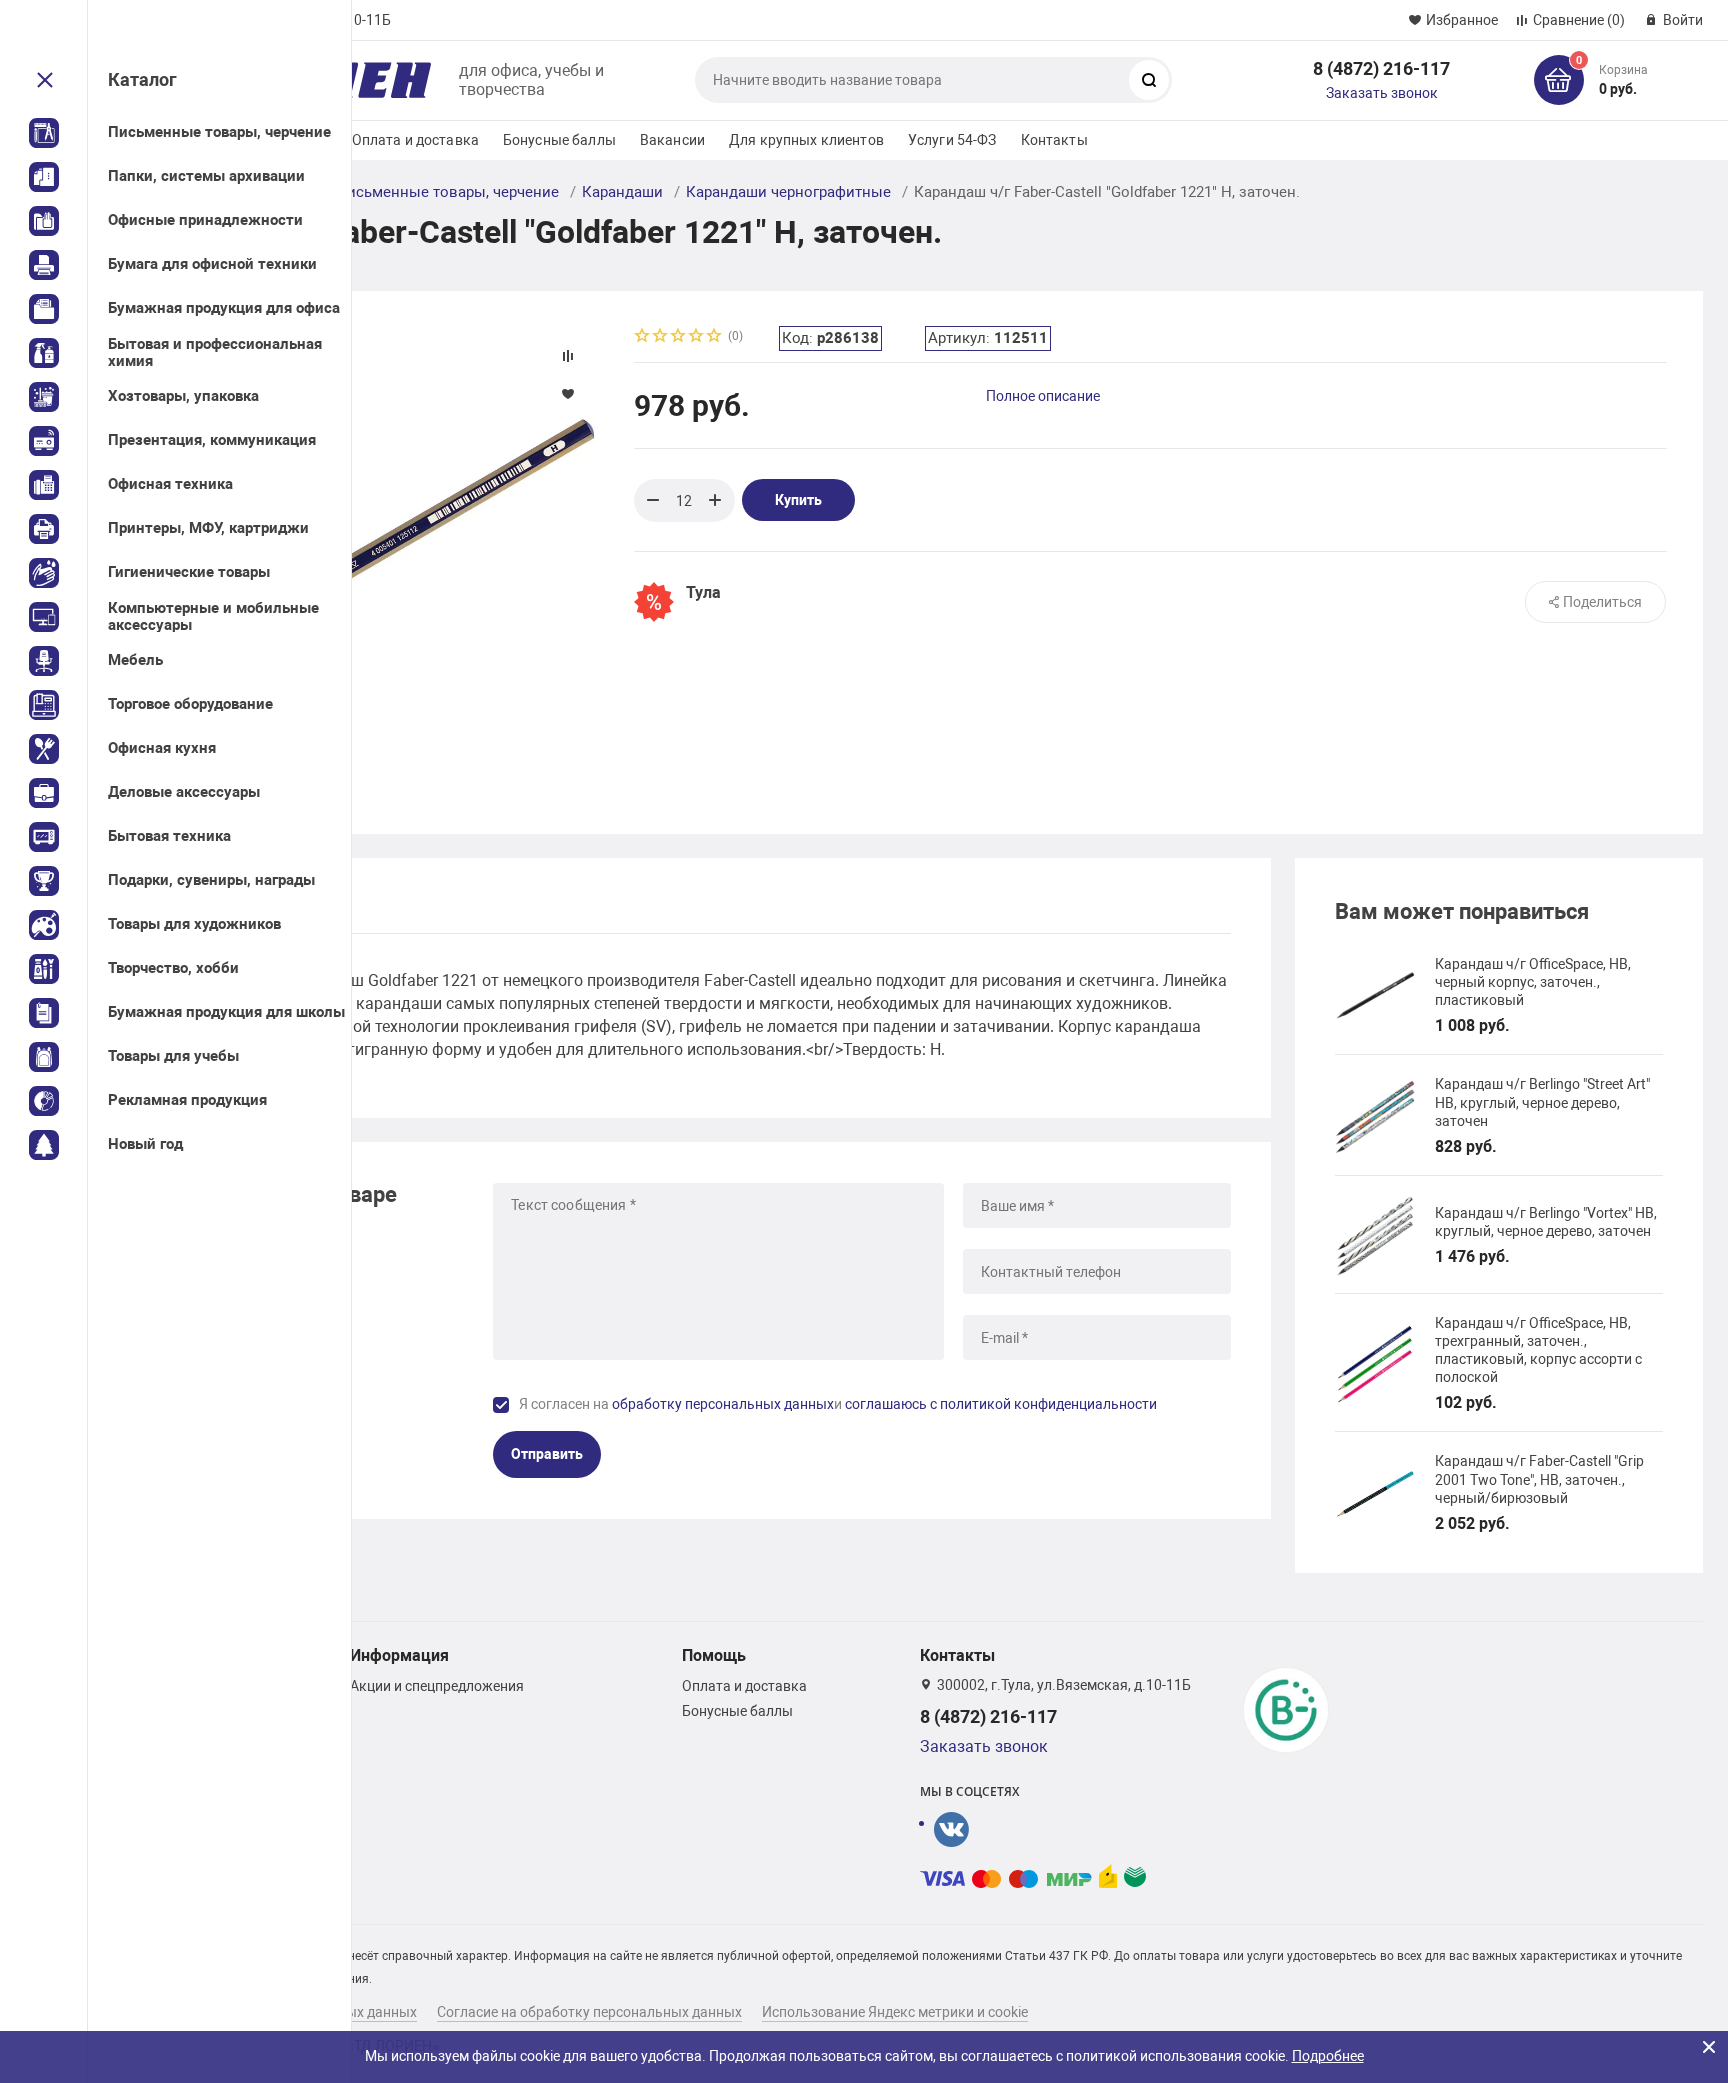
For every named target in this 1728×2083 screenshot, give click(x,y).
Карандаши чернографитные (788, 192)
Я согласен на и (838, 1404)
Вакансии (672, 140)
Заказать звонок (1382, 93)
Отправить (547, 1454)
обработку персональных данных (723, 1404)
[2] (661, 337)
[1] (643, 337)
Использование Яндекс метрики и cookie (895, 2012)
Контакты (1054, 140)
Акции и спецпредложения (437, 1686)
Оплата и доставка (415, 140)
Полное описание (1043, 396)
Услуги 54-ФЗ (952, 140)
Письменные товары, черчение (447, 192)
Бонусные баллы (559, 140)
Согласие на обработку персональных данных (589, 2012)
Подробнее (1328, 2056)
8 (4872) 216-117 (1381, 68)
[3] (679, 337)
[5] (715, 337)
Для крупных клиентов (806, 140)
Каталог (142, 79)
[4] (697, 337)
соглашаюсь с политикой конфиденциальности (1001, 1404)
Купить (798, 500)
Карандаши (622, 192)
